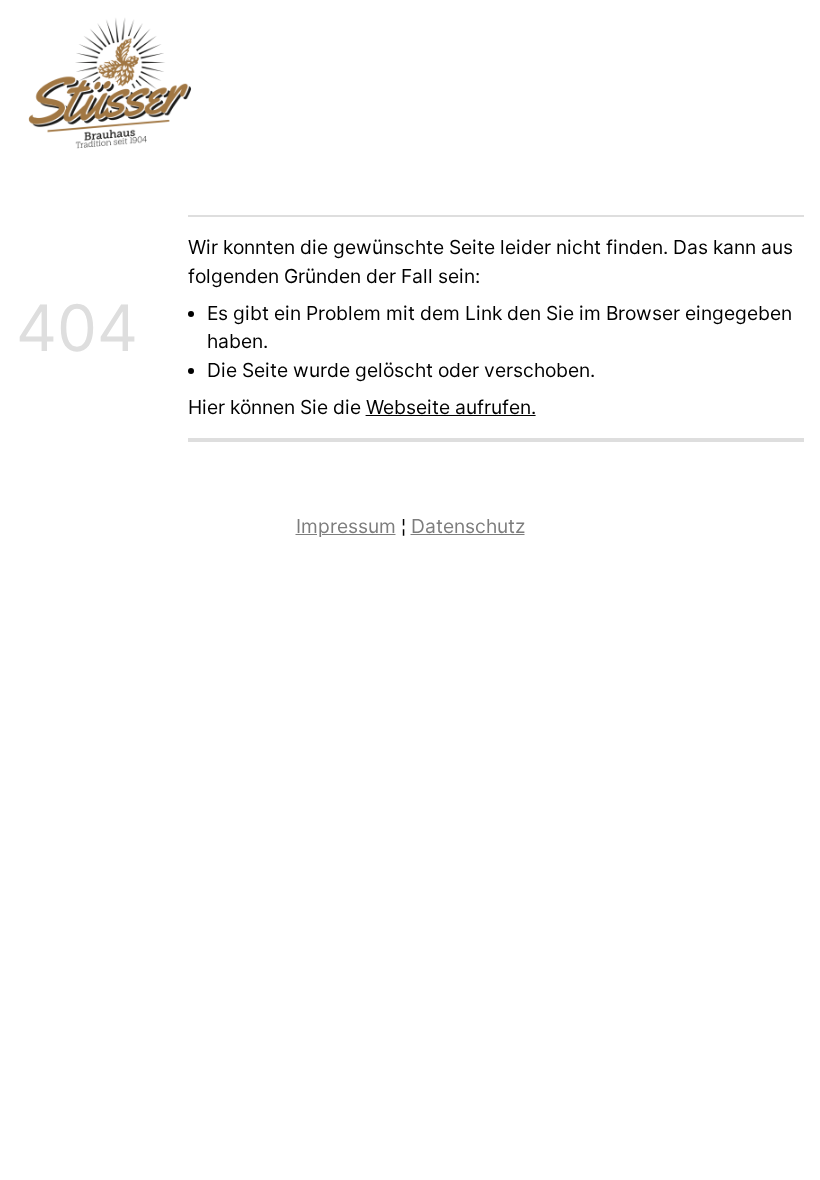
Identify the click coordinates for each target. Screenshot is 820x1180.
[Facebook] (759, 90)
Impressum (346, 526)
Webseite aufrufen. (451, 407)
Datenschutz (468, 526)
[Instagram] (789, 90)
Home (695, 91)
